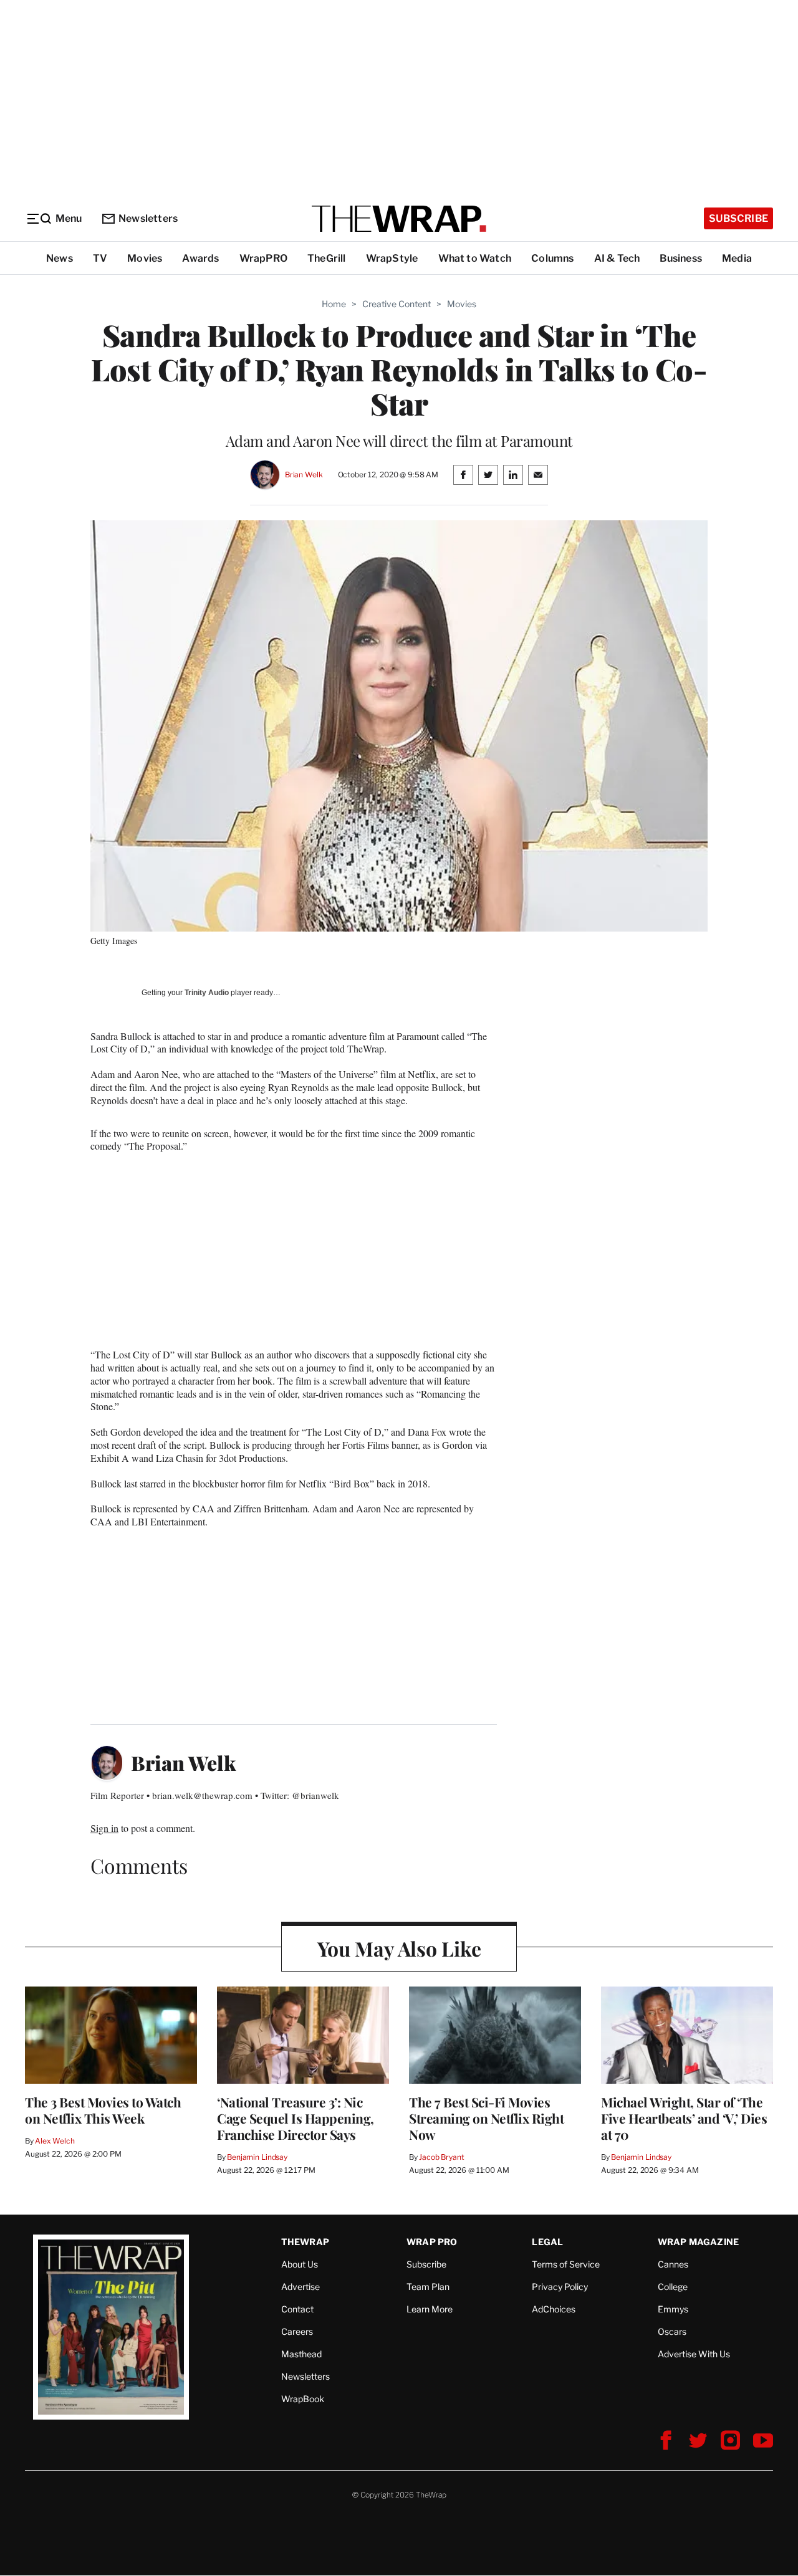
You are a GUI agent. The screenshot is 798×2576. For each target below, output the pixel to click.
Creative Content (397, 304)
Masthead (301, 2354)
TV (100, 258)
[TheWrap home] (399, 219)
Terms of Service (566, 2264)
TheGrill (327, 258)
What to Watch (475, 258)
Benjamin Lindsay (257, 2157)
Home (334, 304)
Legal (547, 2242)
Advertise (300, 2287)
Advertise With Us (694, 2354)
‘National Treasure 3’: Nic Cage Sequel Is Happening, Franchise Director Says (296, 2118)
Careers (297, 2331)
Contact (297, 2309)
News (60, 258)
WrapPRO (263, 258)
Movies (145, 258)
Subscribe (738, 218)
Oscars (672, 2331)
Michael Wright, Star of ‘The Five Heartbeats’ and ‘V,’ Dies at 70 (684, 2118)
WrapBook (303, 2399)
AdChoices (554, 2309)
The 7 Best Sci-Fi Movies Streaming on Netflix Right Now (486, 2118)
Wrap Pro (432, 2242)
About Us (300, 2264)
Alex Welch (55, 2141)
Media (737, 258)
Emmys (673, 2309)
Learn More (430, 2309)
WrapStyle (392, 258)
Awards (200, 258)
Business (681, 258)
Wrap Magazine (699, 2242)
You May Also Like (399, 1948)
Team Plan (428, 2287)
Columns (552, 258)
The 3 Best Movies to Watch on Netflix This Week (103, 2110)
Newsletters (148, 218)
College (673, 2287)
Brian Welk (304, 475)
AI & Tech (617, 258)
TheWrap (305, 2242)
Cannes (673, 2264)
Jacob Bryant (441, 2157)
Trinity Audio (207, 993)
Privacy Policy (560, 2287)
